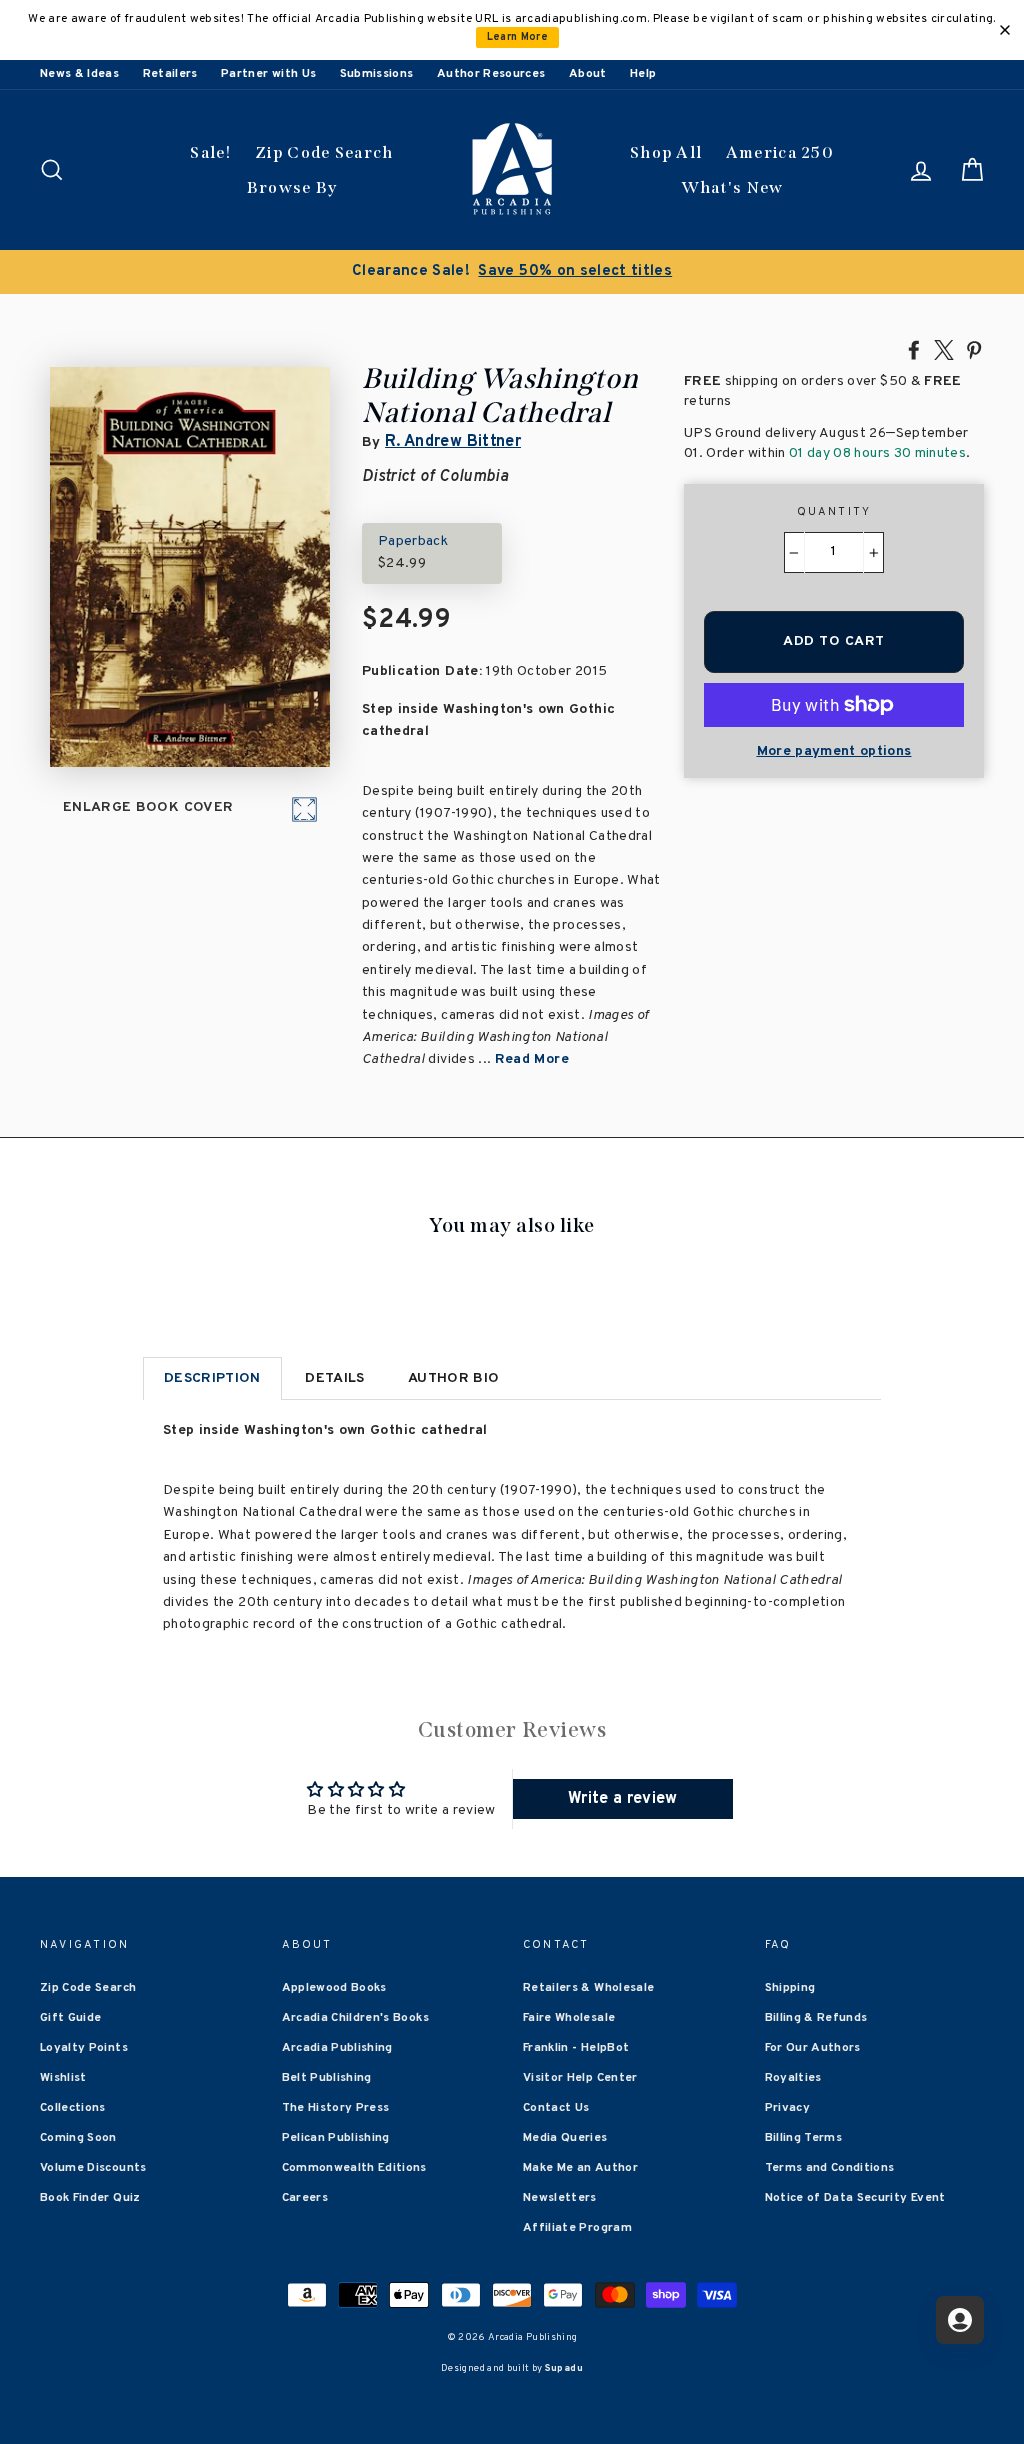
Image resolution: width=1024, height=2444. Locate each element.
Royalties (793, 2078)
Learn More (518, 37)
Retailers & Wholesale (588, 1988)
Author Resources (491, 74)
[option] (512, 272)
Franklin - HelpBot (576, 2048)
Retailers (170, 74)
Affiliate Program (577, 2228)
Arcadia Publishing (337, 2048)
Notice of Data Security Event (855, 2198)
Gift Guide (71, 2018)
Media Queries (565, 2138)
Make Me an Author (580, 2168)
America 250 (780, 152)
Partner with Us (268, 74)
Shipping (790, 1988)
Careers (305, 2198)
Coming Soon (78, 2138)
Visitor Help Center (580, 2078)
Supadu (564, 2368)
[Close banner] (1005, 30)
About (588, 74)
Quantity (834, 512)
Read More (532, 1059)
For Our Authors (813, 2048)
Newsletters (560, 2198)
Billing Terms (804, 2138)
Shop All (666, 152)
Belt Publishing (327, 2078)
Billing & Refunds (816, 2018)
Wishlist (63, 2078)
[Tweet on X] (944, 349)
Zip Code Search (324, 152)
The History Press (336, 2108)
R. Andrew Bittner (453, 442)
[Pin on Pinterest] (974, 349)
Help (643, 74)
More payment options (834, 751)
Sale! (211, 152)
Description (212, 1378)
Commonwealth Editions (354, 2168)
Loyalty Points (84, 2048)
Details (334, 1378)
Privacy (787, 2108)
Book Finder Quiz (90, 2198)
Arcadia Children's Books (355, 2018)
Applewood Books (334, 1988)
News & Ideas (79, 74)
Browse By (292, 187)
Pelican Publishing (336, 2138)
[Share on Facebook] (914, 349)
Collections (73, 2108)
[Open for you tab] (960, 2320)
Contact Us (556, 2108)
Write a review (623, 1799)
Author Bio (454, 1378)
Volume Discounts (93, 2168)
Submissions (377, 74)
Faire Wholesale (569, 2018)
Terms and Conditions (830, 2168)
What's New (732, 187)
